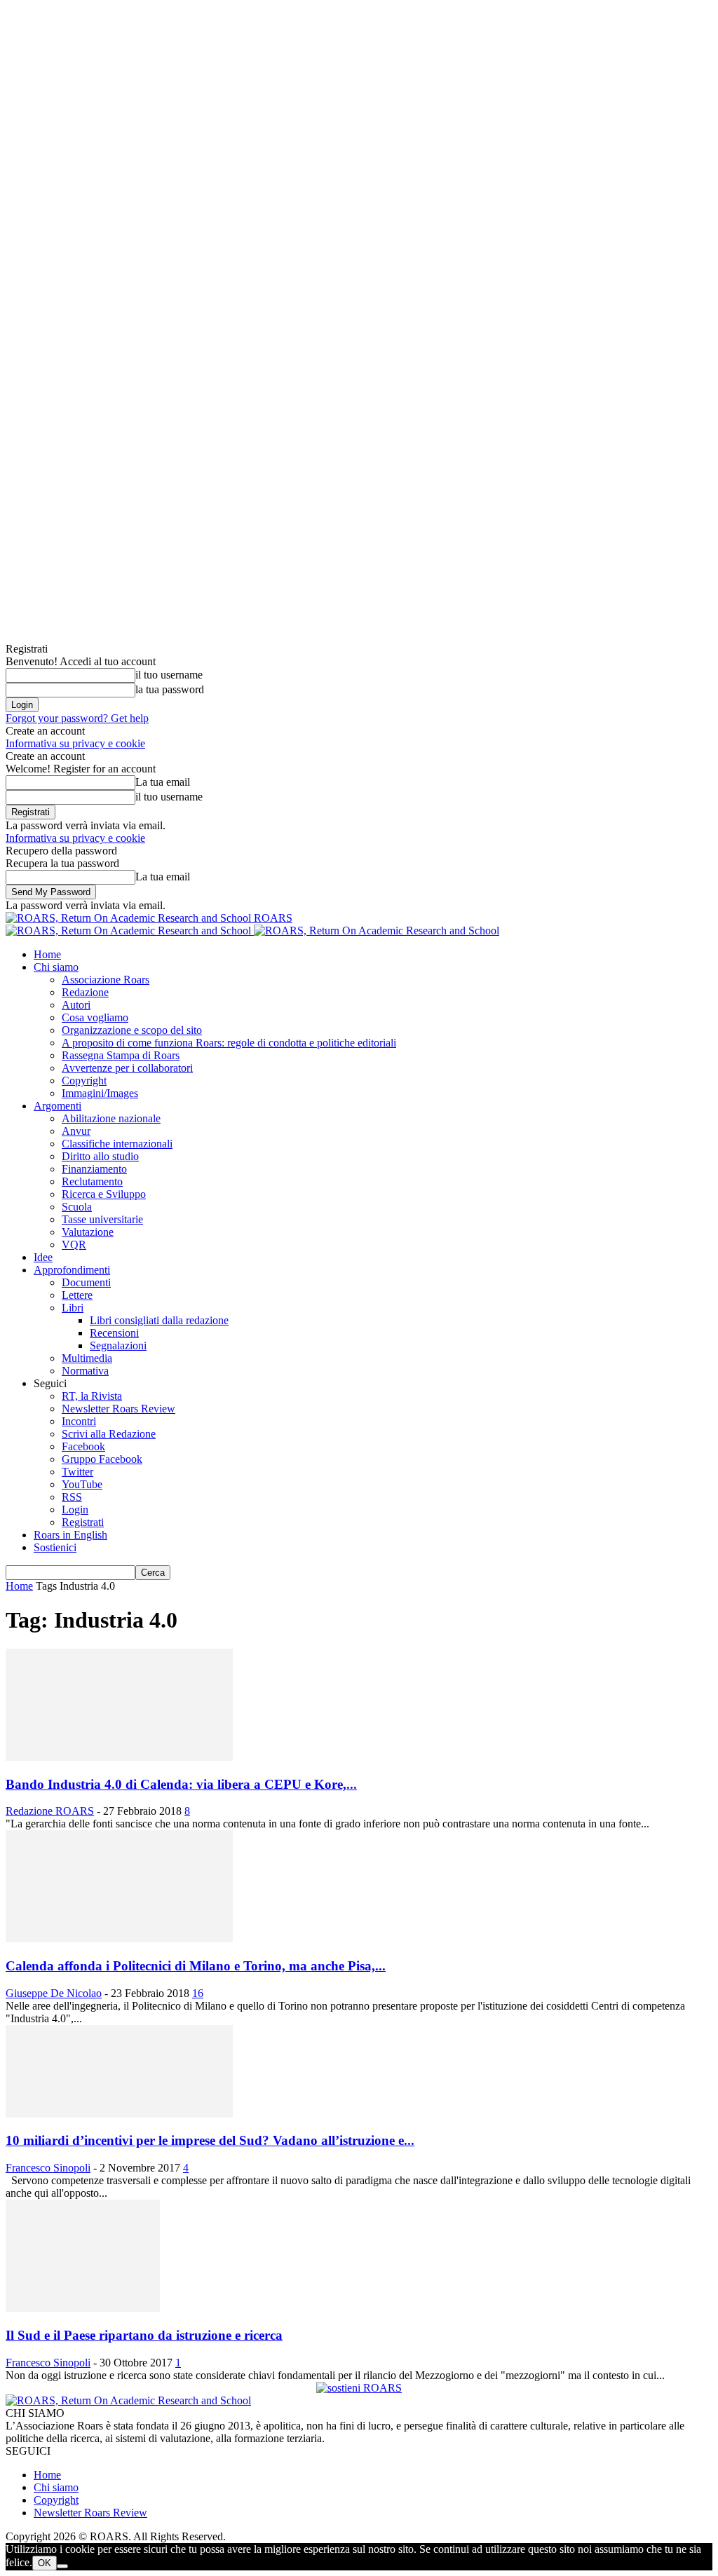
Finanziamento (94, 1169)
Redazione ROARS (50, 1811)
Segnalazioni (118, 1345)
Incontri (79, 1421)
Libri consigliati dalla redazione (159, 1320)
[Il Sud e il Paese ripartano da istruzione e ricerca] (83, 2308)
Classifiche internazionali (117, 1144)
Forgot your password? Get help (77, 718)
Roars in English (70, 1535)
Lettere (77, 1295)
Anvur (76, 1131)
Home (47, 954)
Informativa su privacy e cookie (75, 743)
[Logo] (130, 931)
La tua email (163, 782)
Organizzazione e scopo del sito (132, 1030)
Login (75, 1510)
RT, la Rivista (92, 1396)
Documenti (86, 1282)
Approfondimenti (72, 1270)
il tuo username (169, 675)
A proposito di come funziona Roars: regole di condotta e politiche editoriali (229, 1043)
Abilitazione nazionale (111, 1118)
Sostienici (55, 1547)
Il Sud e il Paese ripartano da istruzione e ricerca (144, 2335)
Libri (73, 1308)
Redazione (85, 992)
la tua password (170, 689)
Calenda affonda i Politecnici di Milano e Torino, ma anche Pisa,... (196, 1966)
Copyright (84, 1081)
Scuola (77, 1207)
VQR (74, 1245)
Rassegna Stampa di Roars (121, 1055)
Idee (43, 1257)
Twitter (77, 1472)
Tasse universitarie (102, 1219)
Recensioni (114, 1333)
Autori (76, 1005)
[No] (62, 2566)
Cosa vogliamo (95, 1017)
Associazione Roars (106, 980)
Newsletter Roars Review (118, 1409)
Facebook (83, 1446)
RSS (72, 1497)
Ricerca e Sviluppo (104, 1194)
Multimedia (87, 1358)
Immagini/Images (100, 1093)
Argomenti (57, 1106)
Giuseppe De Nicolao (54, 1993)
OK (45, 2563)
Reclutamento (92, 1181)
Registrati (83, 1522)
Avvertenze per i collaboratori (127, 1068)
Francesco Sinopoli (48, 2168)
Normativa (85, 1371)
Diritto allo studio (100, 1156)
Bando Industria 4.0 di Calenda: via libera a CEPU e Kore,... (181, 1784)
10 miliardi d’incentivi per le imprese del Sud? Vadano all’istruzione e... (210, 2140)
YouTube (82, 1484)
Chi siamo (56, 967)
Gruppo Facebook (102, 1459)
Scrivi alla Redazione (109, 1434)
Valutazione (88, 1232)
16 (198, 1993)
